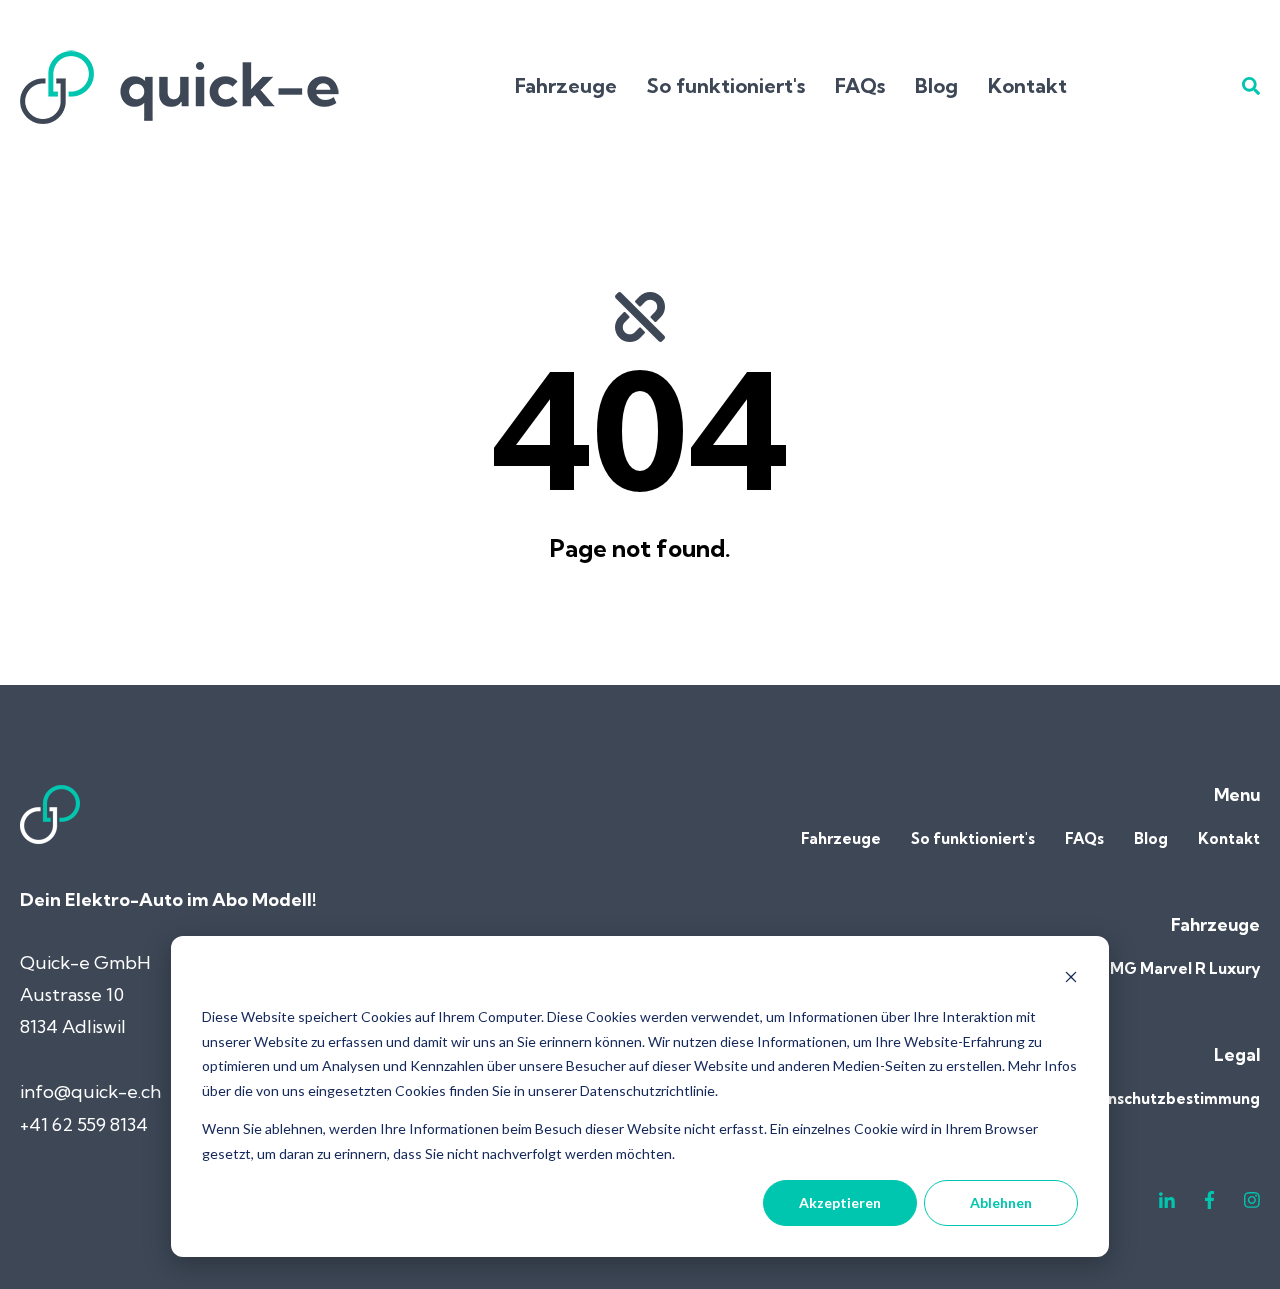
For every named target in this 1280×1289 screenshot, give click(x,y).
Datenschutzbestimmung (1165, 1098)
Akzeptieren (840, 1202)
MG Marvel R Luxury (1185, 968)
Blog (936, 85)
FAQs (860, 85)
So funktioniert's (726, 85)
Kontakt (1027, 85)
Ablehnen (1001, 1202)
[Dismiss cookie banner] (1071, 979)
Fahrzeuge (566, 85)
